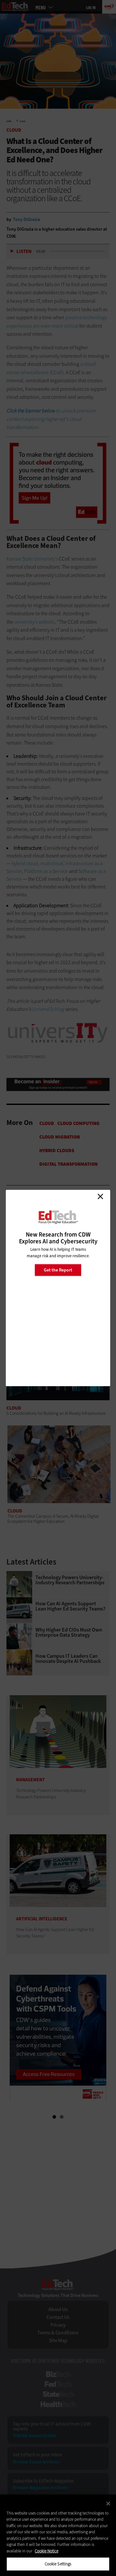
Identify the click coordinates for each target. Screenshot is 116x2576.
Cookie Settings (58, 2564)
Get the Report (58, 1270)
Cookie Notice (47, 2551)
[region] (58, 2535)
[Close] (108, 2504)
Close (100, 1196)
